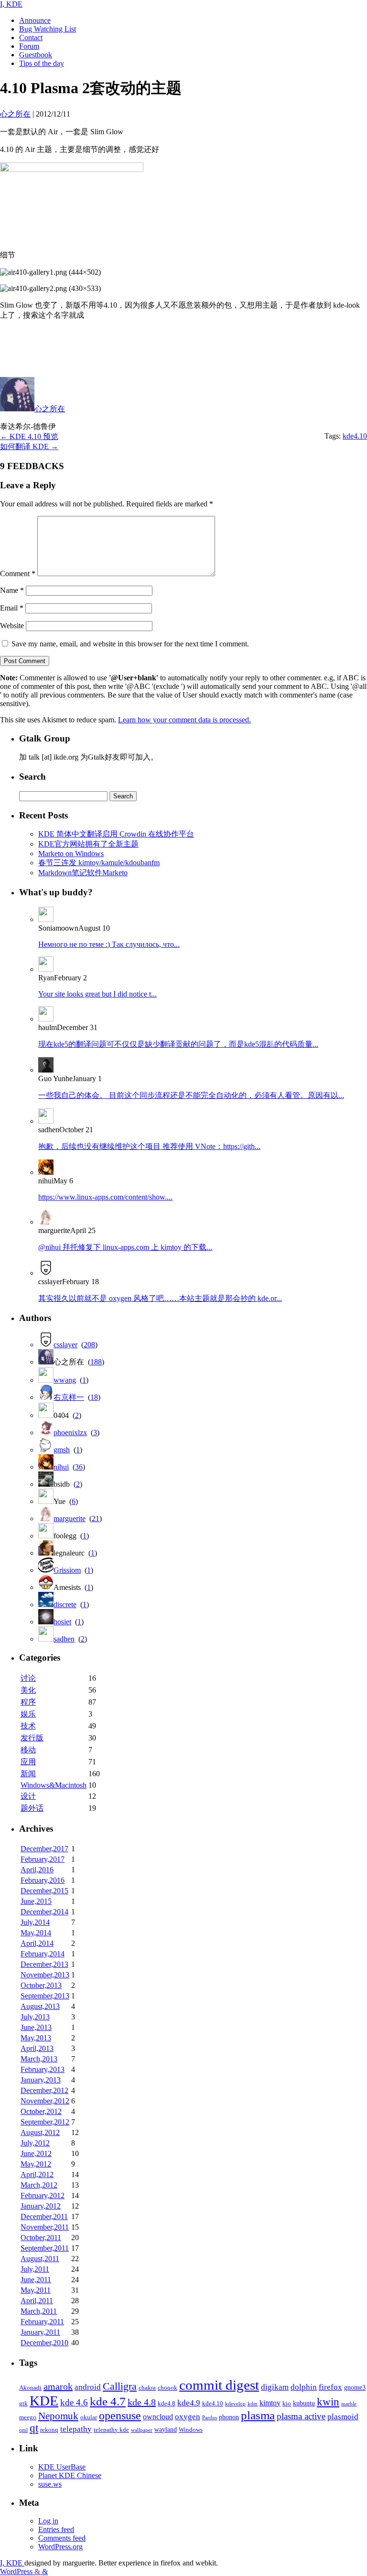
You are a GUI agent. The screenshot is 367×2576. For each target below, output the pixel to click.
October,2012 (41, 2111)
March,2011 (39, 2311)
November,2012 (45, 2101)
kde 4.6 (74, 2402)
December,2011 (44, 2216)
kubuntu (304, 2403)
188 (96, 1362)
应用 (28, 1762)
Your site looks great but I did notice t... (97, 994)
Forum (29, 46)
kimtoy (270, 2403)
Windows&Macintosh (54, 1785)
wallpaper (142, 2430)
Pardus (210, 2418)
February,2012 (43, 2195)
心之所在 (50, 409)
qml (23, 2430)
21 (96, 1519)
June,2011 (36, 2280)
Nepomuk (58, 2416)
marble (349, 2404)
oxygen (188, 2416)
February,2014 (43, 1954)
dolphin (304, 2387)
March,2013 (39, 2059)
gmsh (62, 1450)
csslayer (65, 1345)
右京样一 (69, 1397)
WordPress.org (60, 2547)
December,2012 (44, 2090)
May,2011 (36, 2290)
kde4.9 (189, 2403)
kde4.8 (167, 2404)
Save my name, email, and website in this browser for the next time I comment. (130, 644)
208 (89, 1345)
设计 (28, 1796)
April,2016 (37, 1870)
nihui (61, 1467)
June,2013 (36, 2027)
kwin (328, 2402)
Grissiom (67, 1570)
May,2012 (36, 2164)
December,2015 (44, 1891)
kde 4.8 (142, 2402)
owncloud (158, 2417)
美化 (28, 1690)
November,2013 (45, 1975)
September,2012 (45, 2122)
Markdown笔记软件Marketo (83, 873)
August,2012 (40, 2132)
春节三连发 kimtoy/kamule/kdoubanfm (99, 863)
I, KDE (11, 4)
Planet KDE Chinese (70, 2475)
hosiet (62, 1622)
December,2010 (44, 2343)
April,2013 (37, 2048)
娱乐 (28, 1714)
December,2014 (44, 1912)
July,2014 (35, 1922)
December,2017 (44, 1849)
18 (94, 1397)
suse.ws (50, 2484)
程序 (28, 1702)
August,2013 (40, 2006)
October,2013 (41, 1985)
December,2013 (44, 1964)
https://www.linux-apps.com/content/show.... (105, 1197)
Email (12, 608)
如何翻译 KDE (29, 446)
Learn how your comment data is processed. (184, 720)
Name (12, 590)
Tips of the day (42, 63)
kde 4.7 (108, 2401)
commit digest (219, 2385)
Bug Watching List (48, 29)
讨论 (28, 1678)
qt (34, 2428)
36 (79, 1467)
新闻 (28, 1774)
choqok (167, 2388)
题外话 (32, 1808)
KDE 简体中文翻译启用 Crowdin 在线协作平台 (116, 834)
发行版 (32, 1738)
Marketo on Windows (71, 853)
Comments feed (62, 2538)
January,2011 (40, 2332)
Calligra (120, 2386)
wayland (166, 2429)
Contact (31, 38)
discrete (65, 1605)
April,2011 (37, 2301)
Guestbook (36, 55)
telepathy (76, 2429)
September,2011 (45, 2248)
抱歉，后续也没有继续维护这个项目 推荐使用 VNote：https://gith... (149, 1146)
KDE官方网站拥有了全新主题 (88, 844)
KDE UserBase (62, 2467)
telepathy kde (111, 2430)
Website (12, 626)
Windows (191, 2430)
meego (28, 2417)
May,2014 (36, 1933)
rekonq (49, 2430)
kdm (253, 2404)
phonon (229, 2417)
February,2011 (42, 2322)
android (88, 2387)
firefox (330, 2387)
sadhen (64, 1639)
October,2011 (41, 2238)
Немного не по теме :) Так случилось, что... (109, 944)
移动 (28, 1750)
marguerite (70, 1519)
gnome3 (355, 2387)
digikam (275, 2387)
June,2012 (36, 2153)
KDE (44, 2401)
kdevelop (235, 2404)
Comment (18, 574)
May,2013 (36, 2038)
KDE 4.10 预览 (29, 436)
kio (287, 2404)
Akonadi (30, 2388)
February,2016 (43, 1880)
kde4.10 (355, 436)
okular (89, 2417)
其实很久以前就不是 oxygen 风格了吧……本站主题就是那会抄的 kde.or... (160, 1298)
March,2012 (39, 2185)
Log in (48, 2521)
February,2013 (43, 2069)
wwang (65, 1380)
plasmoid (343, 2417)
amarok (58, 2386)
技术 (28, 1726)
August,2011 (40, 2259)
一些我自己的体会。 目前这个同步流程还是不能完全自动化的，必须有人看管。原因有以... (191, 1095)
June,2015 (36, 1901)
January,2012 (41, 2206)
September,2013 (45, 1996)
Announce (35, 20)
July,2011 (35, 2269)
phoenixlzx (70, 1433)
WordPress (17, 2571)
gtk (23, 2404)
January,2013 (41, 2080)
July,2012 (35, 2143)
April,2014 (37, 1943)
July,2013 (35, 2017)
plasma (258, 2415)
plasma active (301, 2416)
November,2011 (45, 2227)
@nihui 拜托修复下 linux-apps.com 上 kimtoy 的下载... (125, 1247)
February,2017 (43, 1859)
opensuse (120, 2415)
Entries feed (56, 2529)
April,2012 (37, 2174)
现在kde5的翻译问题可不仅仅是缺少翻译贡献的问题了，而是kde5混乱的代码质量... (178, 1044)
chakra (147, 2388)
